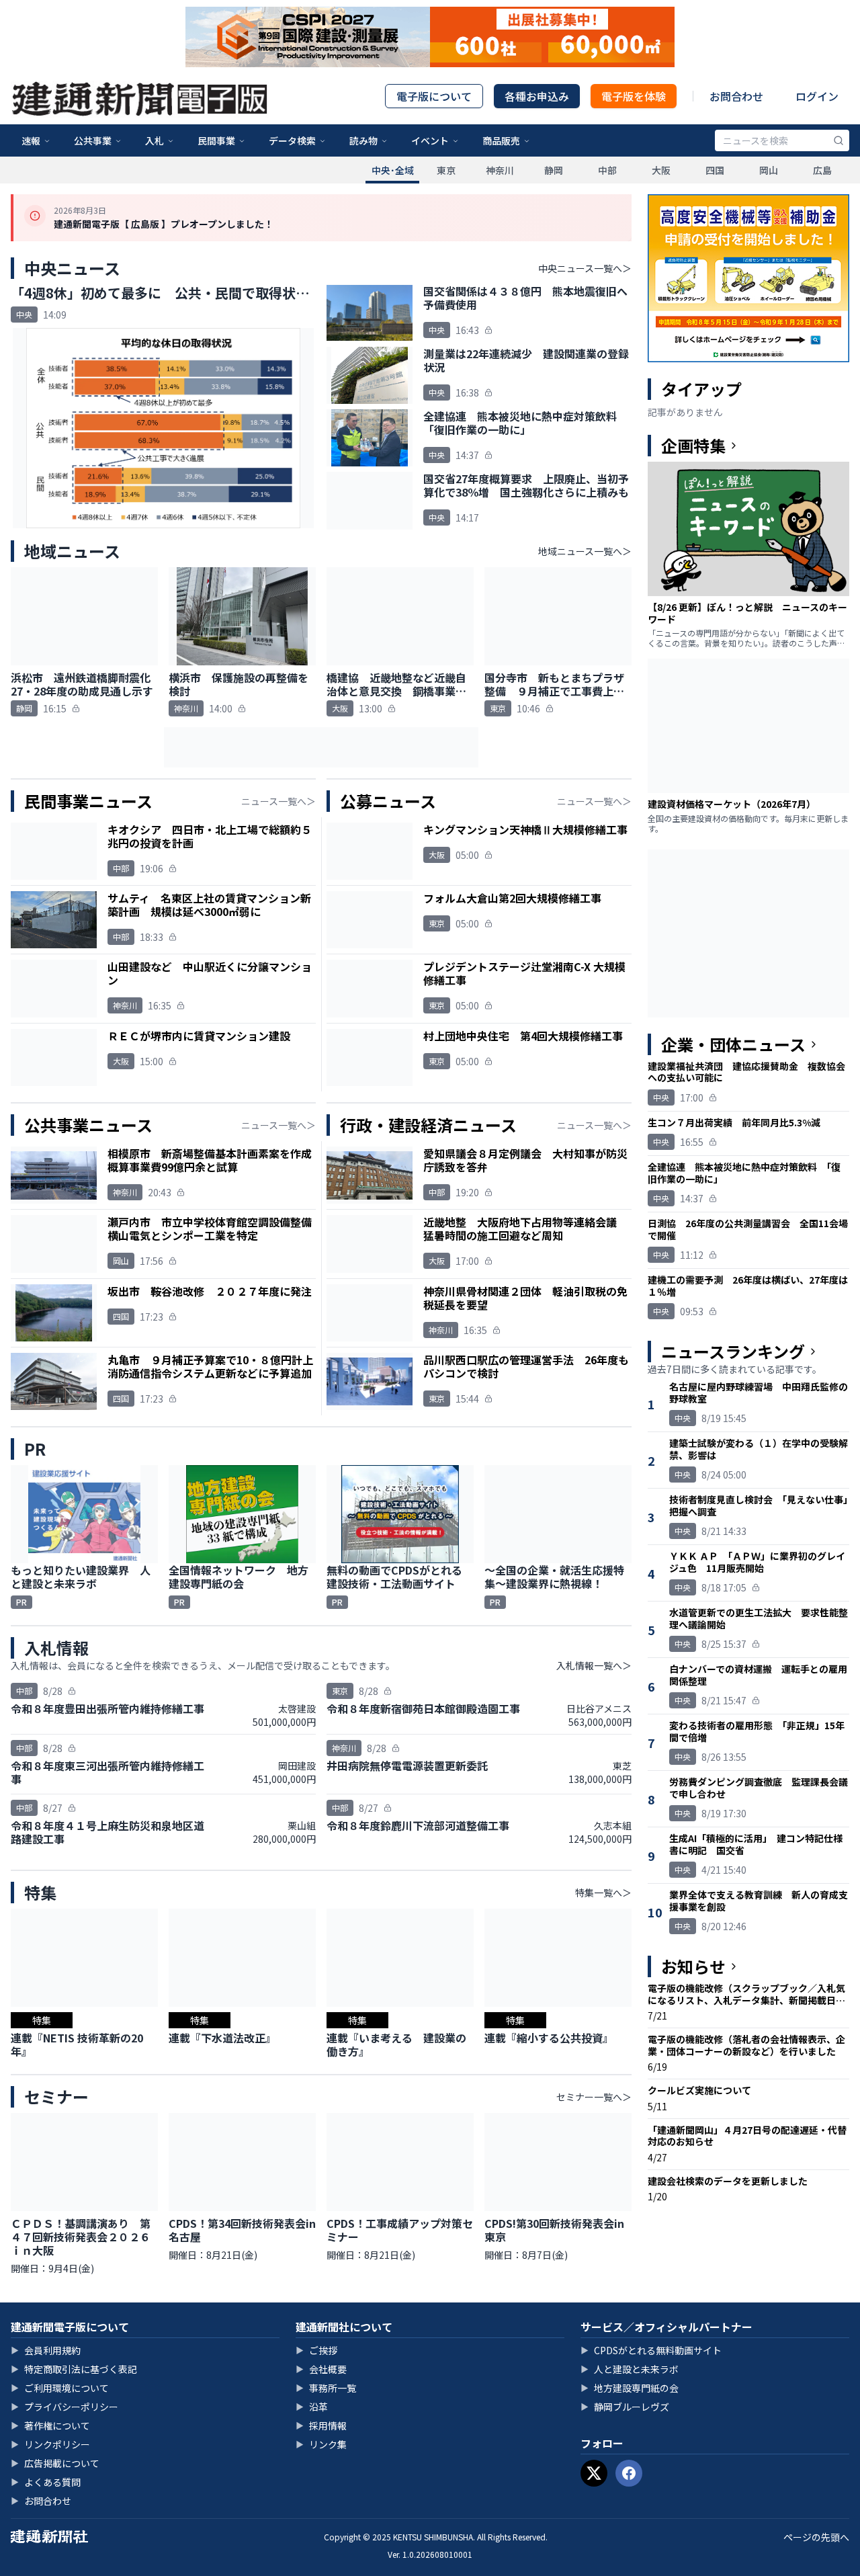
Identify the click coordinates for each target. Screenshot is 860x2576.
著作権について (50, 2425)
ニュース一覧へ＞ (278, 801)
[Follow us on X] (594, 2473)
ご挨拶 (316, 2350)
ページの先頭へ (816, 2537)
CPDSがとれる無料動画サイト (651, 2350)
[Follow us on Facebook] (629, 2473)
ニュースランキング (733, 1352)
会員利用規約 (46, 2350)
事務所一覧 (326, 2388)
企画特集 (693, 446)
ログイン (817, 96)
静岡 (554, 170)
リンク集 (321, 2444)
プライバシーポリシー (64, 2407)
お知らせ (693, 1966)
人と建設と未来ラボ (630, 2369)
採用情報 (321, 2425)
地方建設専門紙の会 (630, 2388)
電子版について (434, 96)
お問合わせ (736, 96)
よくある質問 (46, 2482)
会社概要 (321, 2369)
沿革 (312, 2407)
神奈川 (500, 170)
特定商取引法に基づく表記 (74, 2369)
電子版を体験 (634, 96)
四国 (715, 170)
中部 (607, 170)
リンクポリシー (50, 2444)
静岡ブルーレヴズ (625, 2407)
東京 (446, 170)
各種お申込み (537, 96)
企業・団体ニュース (733, 1044)
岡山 (769, 170)
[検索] (838, 140)
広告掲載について (55, 2463)
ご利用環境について (60, 2388)
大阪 (661, 170)
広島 (822, 170)
